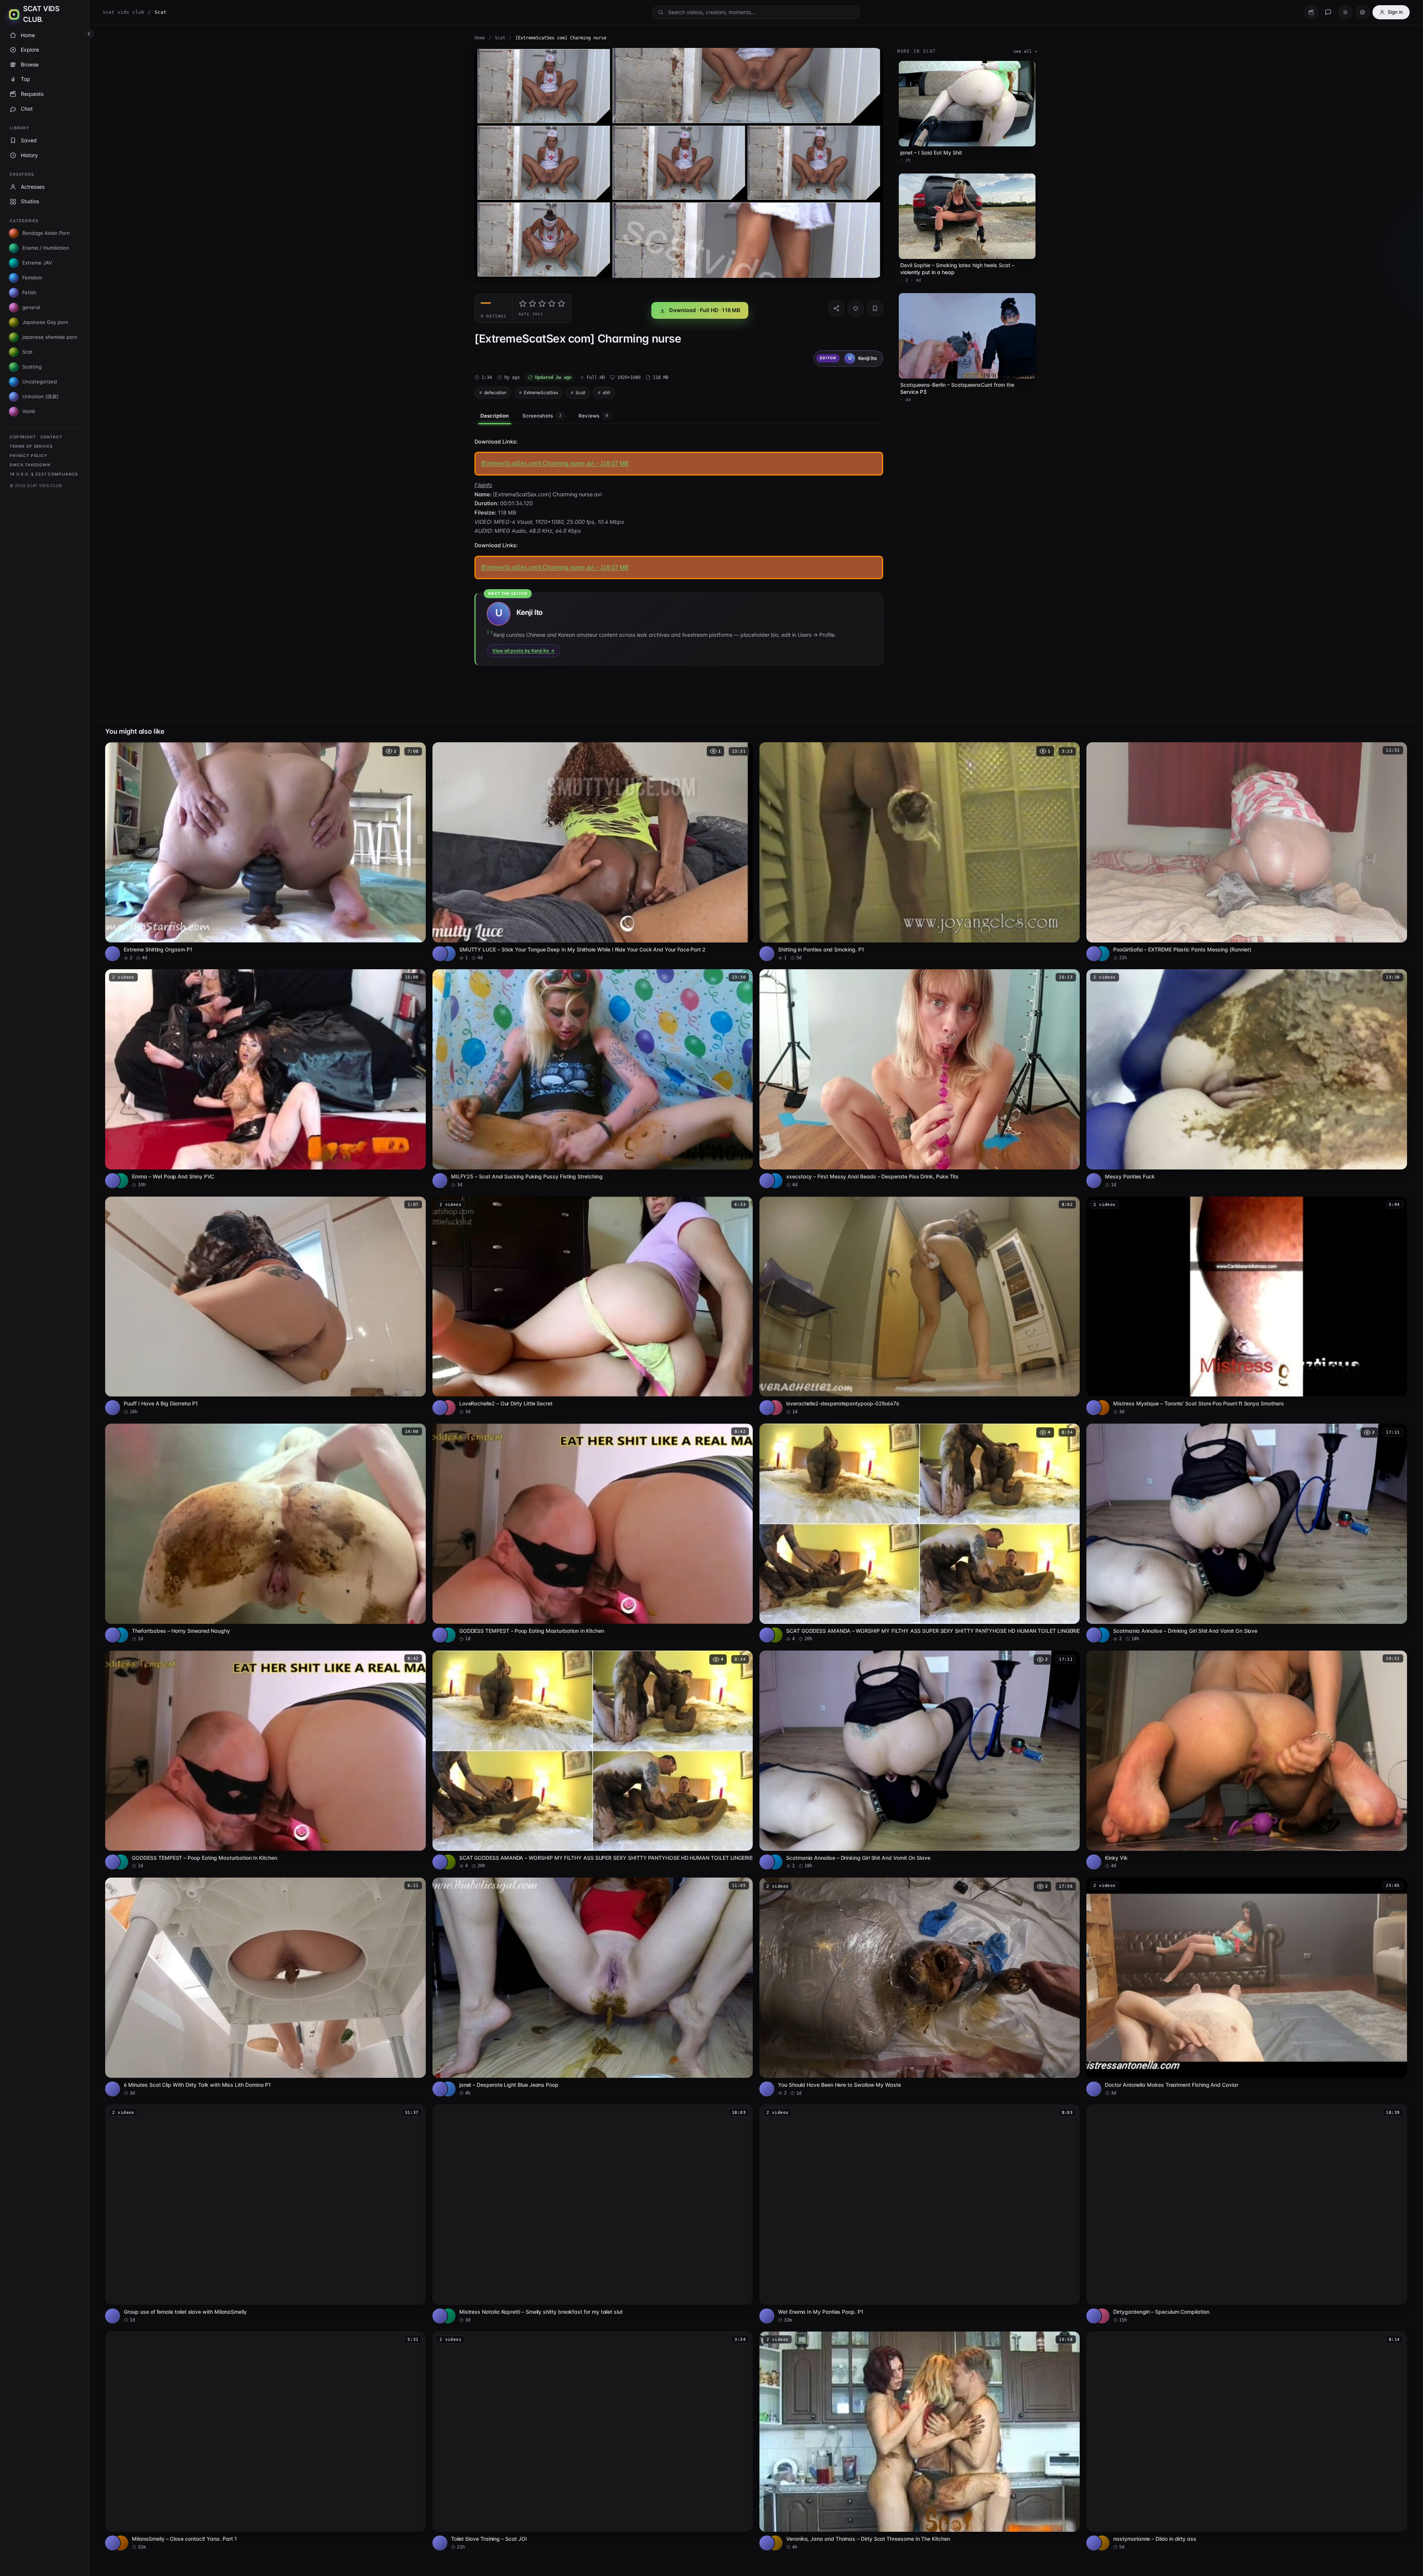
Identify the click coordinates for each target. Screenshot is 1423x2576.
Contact (51, 437)
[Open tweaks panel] (1362, 12)
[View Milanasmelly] (121, 2543)
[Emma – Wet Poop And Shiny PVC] (265, 1079)
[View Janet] (448, 2089)
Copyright (23, 437)
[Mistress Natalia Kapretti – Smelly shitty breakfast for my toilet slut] (593, 2214)
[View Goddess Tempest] (448, 1635)
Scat (500, 38)
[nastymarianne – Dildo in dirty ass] (1247, 2441)
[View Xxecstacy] (775, 1181)
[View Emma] (121, 1181)
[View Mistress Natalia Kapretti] (448, 2316)
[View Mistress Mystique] (1102, 1408)
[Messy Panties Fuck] (1247, 1079)
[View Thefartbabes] (121, 1635)
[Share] (836, 308)
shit (606, 392)
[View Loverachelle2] (448, 1408)
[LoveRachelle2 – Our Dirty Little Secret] (593, 1306)
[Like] (856, 308)
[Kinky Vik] (1247, 1760)
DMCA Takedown (30, 465)
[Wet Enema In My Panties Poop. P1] (920, 2214)
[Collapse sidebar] (89, 34)
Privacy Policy (28, 456)
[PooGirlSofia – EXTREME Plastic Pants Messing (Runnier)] (1247, 852)
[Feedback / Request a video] (1328, 12)
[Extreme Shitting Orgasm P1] (265, 852)
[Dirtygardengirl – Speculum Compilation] (1247, 2214)
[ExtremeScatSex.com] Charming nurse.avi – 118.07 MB (555, 463)
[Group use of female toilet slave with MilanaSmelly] (265, 2214)
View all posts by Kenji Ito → (524, 651)
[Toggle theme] (1345, 12)
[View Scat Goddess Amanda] (775, 1635)
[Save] (875, 308)
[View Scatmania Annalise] (1102, 1635)
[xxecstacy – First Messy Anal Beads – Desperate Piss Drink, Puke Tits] (920, 1079)
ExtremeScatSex (541, 392)
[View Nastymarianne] (1102, 2543)
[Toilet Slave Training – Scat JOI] (593, 2441)
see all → (1025, 51)
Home (480, 38)
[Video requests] (1311, 12)
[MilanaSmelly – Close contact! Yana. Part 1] (265, 2441)
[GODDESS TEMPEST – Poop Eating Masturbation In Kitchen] (593, 1533)
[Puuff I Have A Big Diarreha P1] (265, 1306)
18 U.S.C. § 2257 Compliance (44, 474)
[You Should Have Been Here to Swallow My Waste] (920, 1987)
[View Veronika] (775, 2543)
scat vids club (123, 12)
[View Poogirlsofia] (1102, 954)
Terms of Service (31, 446)
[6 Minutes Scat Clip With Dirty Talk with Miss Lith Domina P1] (265, 1987)
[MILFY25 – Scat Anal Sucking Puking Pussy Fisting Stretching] (593, 1079)
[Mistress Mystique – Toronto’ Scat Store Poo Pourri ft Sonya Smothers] (1247, 1306)
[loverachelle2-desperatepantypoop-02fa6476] (920, 1306)
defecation (495, 392)
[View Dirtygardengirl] (1102, 2316)
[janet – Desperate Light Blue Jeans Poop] (593, 1987)
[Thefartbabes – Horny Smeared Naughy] (265, 1533)
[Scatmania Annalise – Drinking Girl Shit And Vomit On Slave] (1247, 1533)
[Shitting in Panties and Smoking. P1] (920, 852)
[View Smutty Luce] (448, 954)
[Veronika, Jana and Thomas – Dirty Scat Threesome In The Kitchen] (920, 2441)
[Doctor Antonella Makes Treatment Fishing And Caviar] (1247, 1987)
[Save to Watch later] (416, 750)
